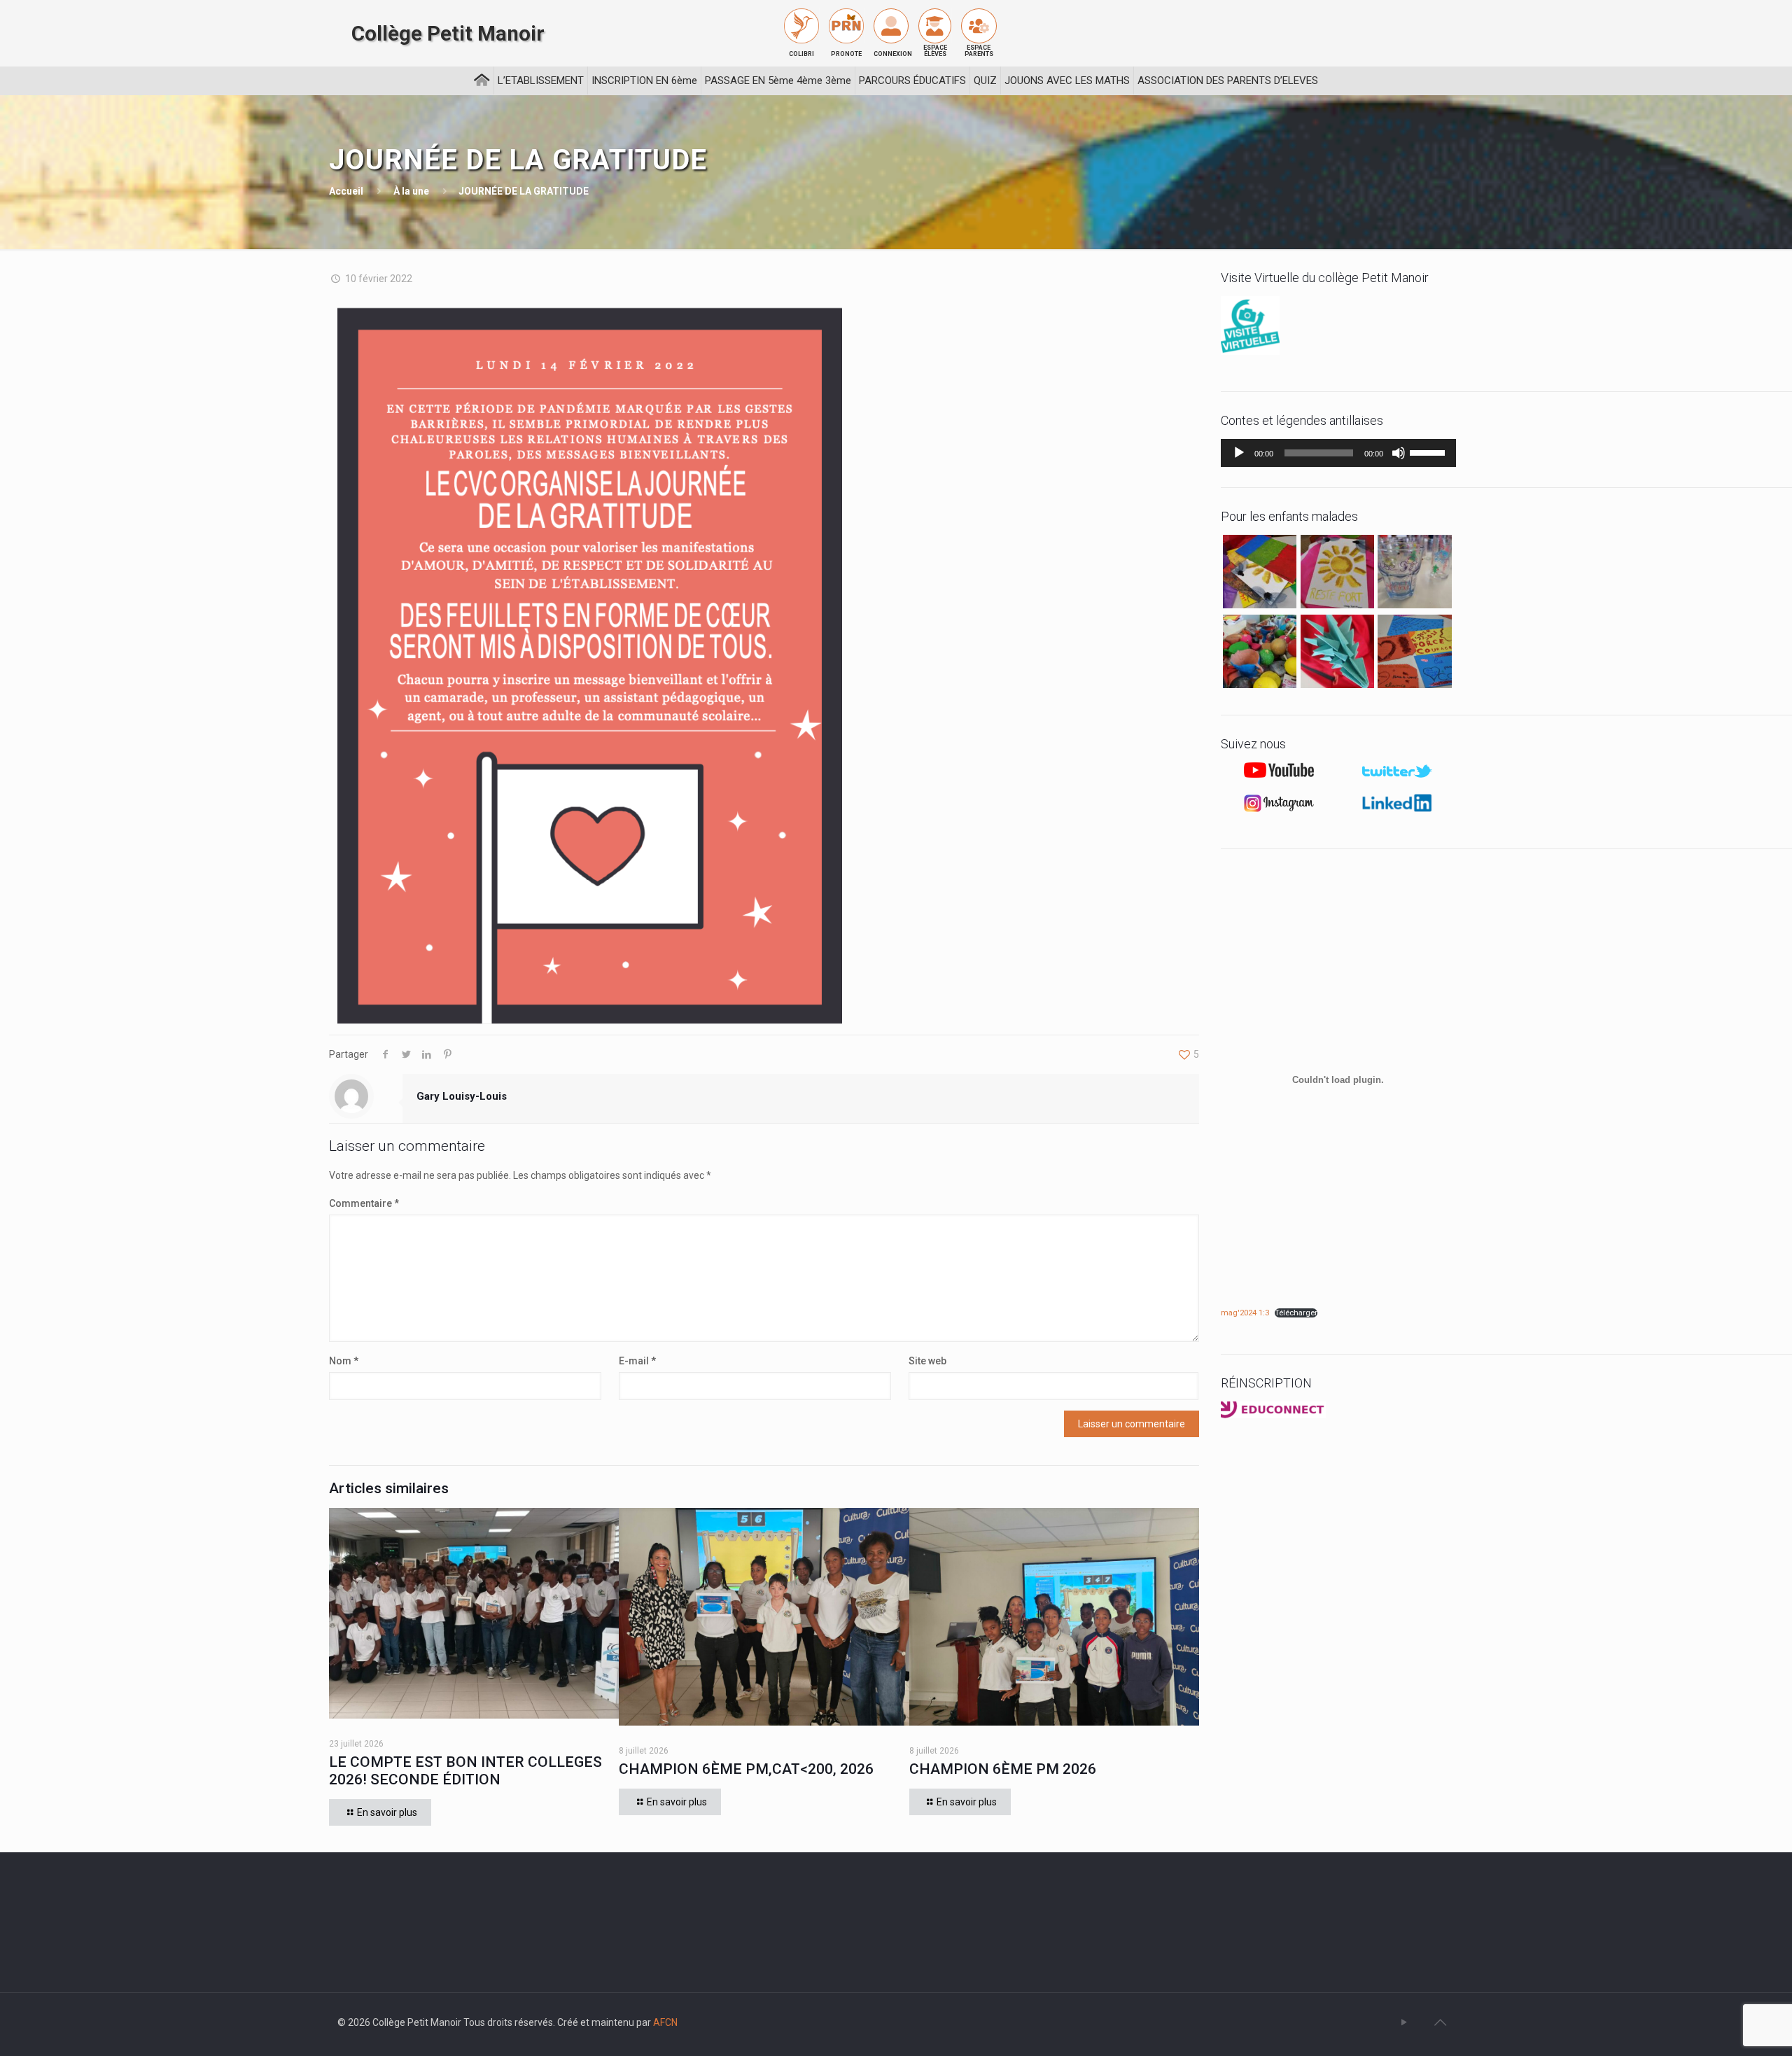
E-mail (637, 1361)
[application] (1338, 453)
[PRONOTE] (846, 26)
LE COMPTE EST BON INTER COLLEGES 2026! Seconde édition (465, 1771)
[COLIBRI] (801, 26)
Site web (927, 1361)
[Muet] (1399, 453)
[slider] (1429, 452)
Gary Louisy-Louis (462, 1096)
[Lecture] (1239, 453)
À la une (411, 191)
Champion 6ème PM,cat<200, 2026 (746, 1769)
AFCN (665, 2022)
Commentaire (364, 1203)
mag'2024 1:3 (1245, 1313)
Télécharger (1296, 1313)
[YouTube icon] (1404, 2022)
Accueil (346, 191)
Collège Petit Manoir (448, 34)
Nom (344, 1361)
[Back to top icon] (1440, 2022)
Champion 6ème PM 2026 (1003, 1769)
